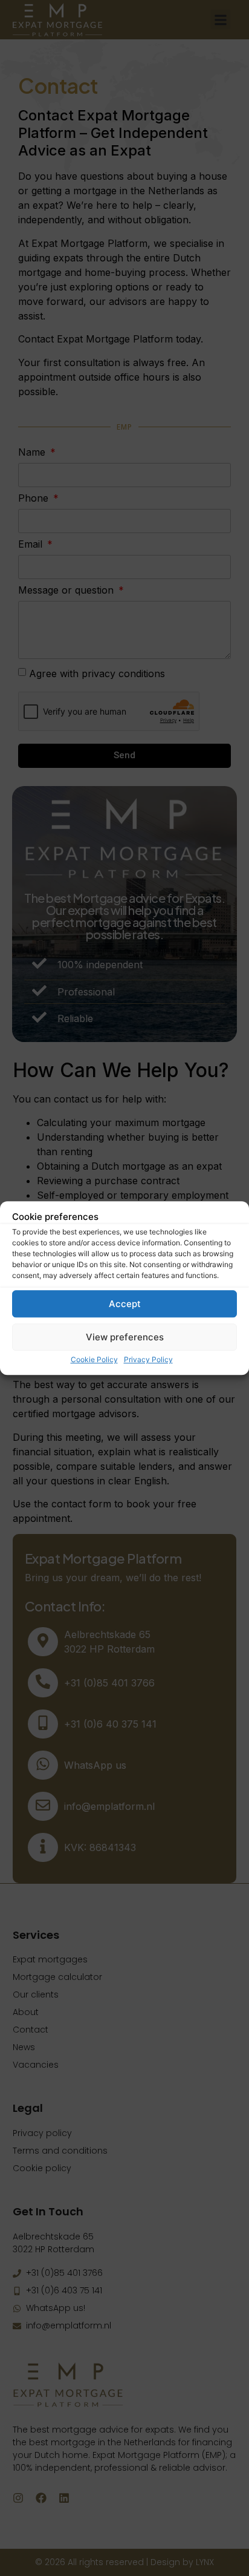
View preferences (125, 1337)
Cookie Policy (94, 1359)
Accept (125, 1304)
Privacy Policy (148, 1359)
